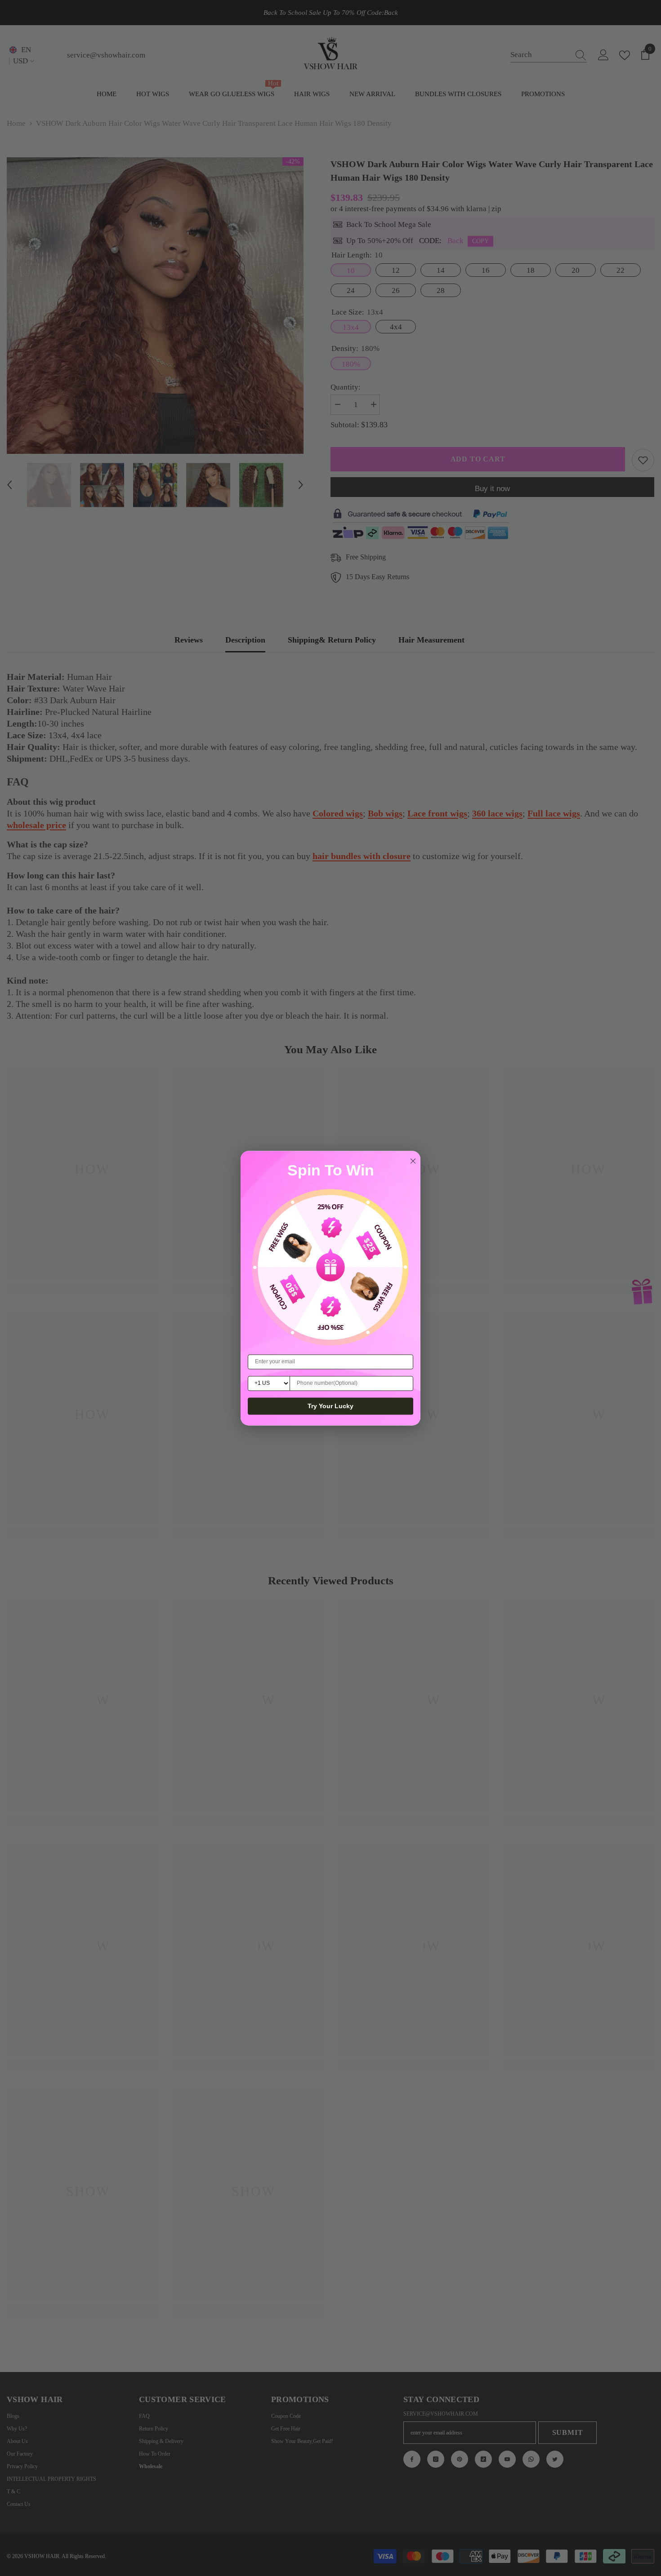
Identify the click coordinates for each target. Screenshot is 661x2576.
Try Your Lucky (330, 1406)
